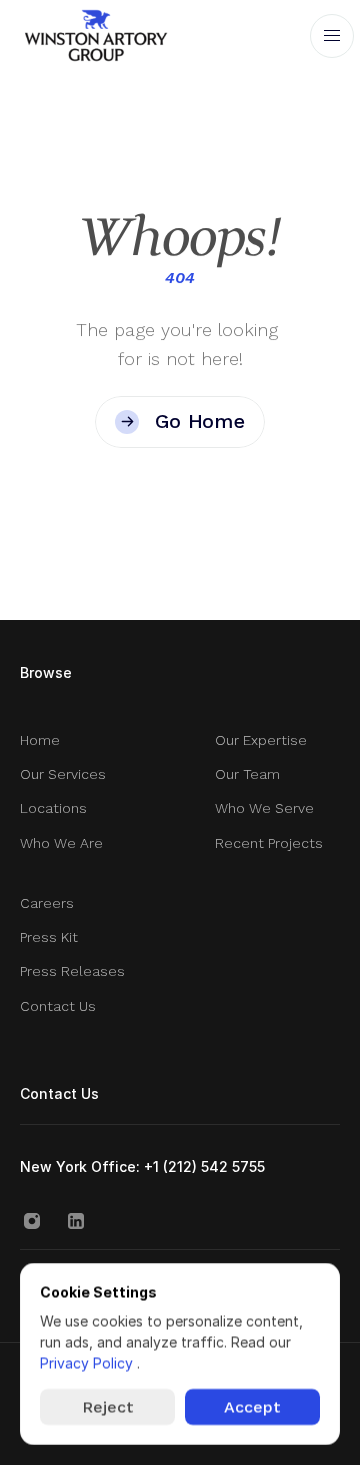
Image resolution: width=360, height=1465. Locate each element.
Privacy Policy (88, 1362)
